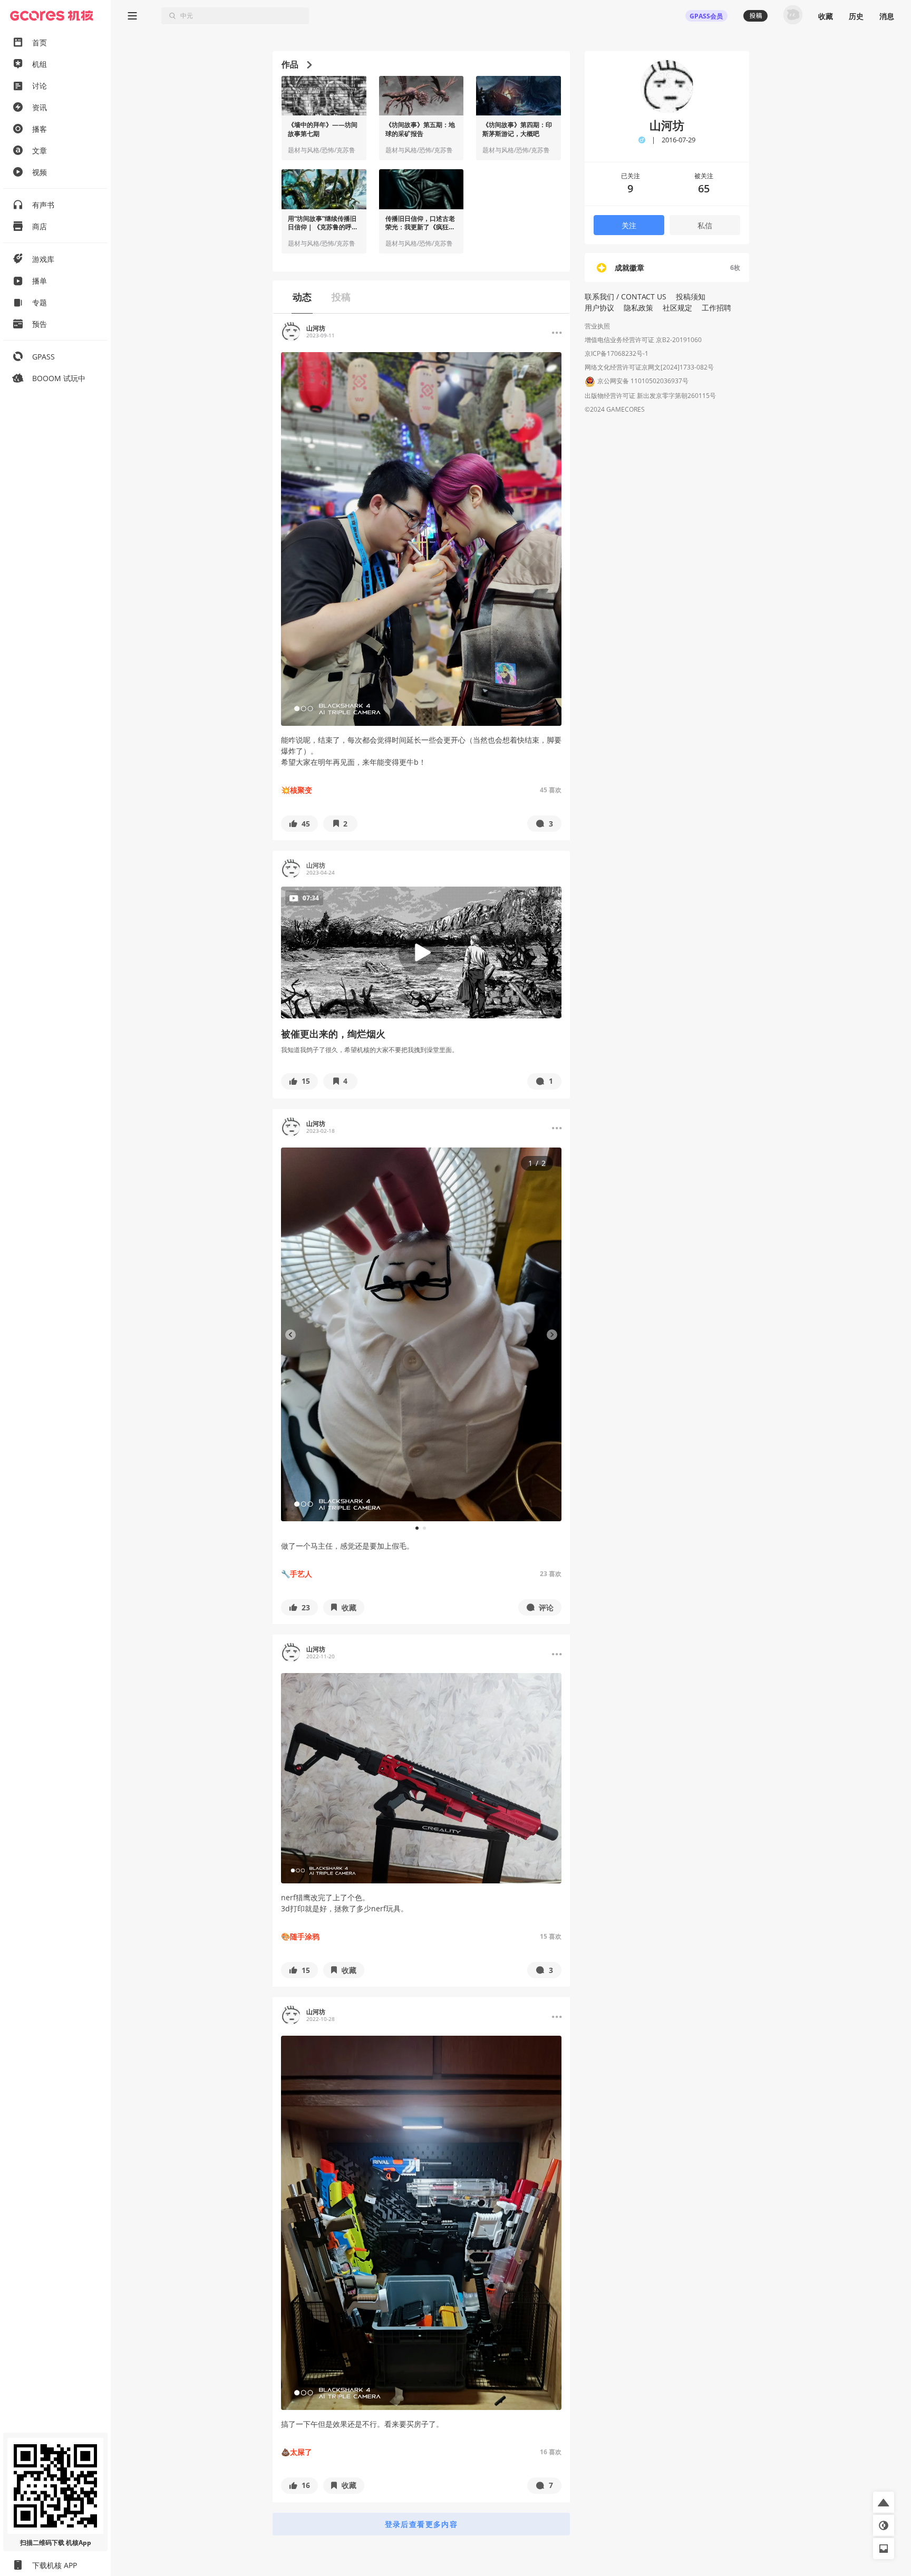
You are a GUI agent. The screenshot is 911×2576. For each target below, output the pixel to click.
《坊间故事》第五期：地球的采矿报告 (420, 129)
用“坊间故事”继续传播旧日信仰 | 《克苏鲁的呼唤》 (322, 223)
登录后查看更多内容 (421, 2524)
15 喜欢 (551, 1936)
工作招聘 (716, 308)
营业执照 (597, 326)
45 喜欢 (551, 790)
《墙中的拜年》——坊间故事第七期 (323, 129)
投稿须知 (691, 297)
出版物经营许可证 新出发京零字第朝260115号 (650, 396)
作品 (290, 64)
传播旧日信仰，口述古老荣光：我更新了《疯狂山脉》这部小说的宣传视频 (420, 223)
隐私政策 (638, 308)
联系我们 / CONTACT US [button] (626, 297)
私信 (705, 225)
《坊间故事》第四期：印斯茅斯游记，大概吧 (517, 129)
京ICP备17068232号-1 (617, 353)
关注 (629, 225)
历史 (856, 16)
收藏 (826, 16)
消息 (887, 16)
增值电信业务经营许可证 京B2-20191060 (643, 340)
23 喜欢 (551, 1574)
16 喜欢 (551, 2452)
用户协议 (599, 308)
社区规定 (677, 308)
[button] (299, 824)
